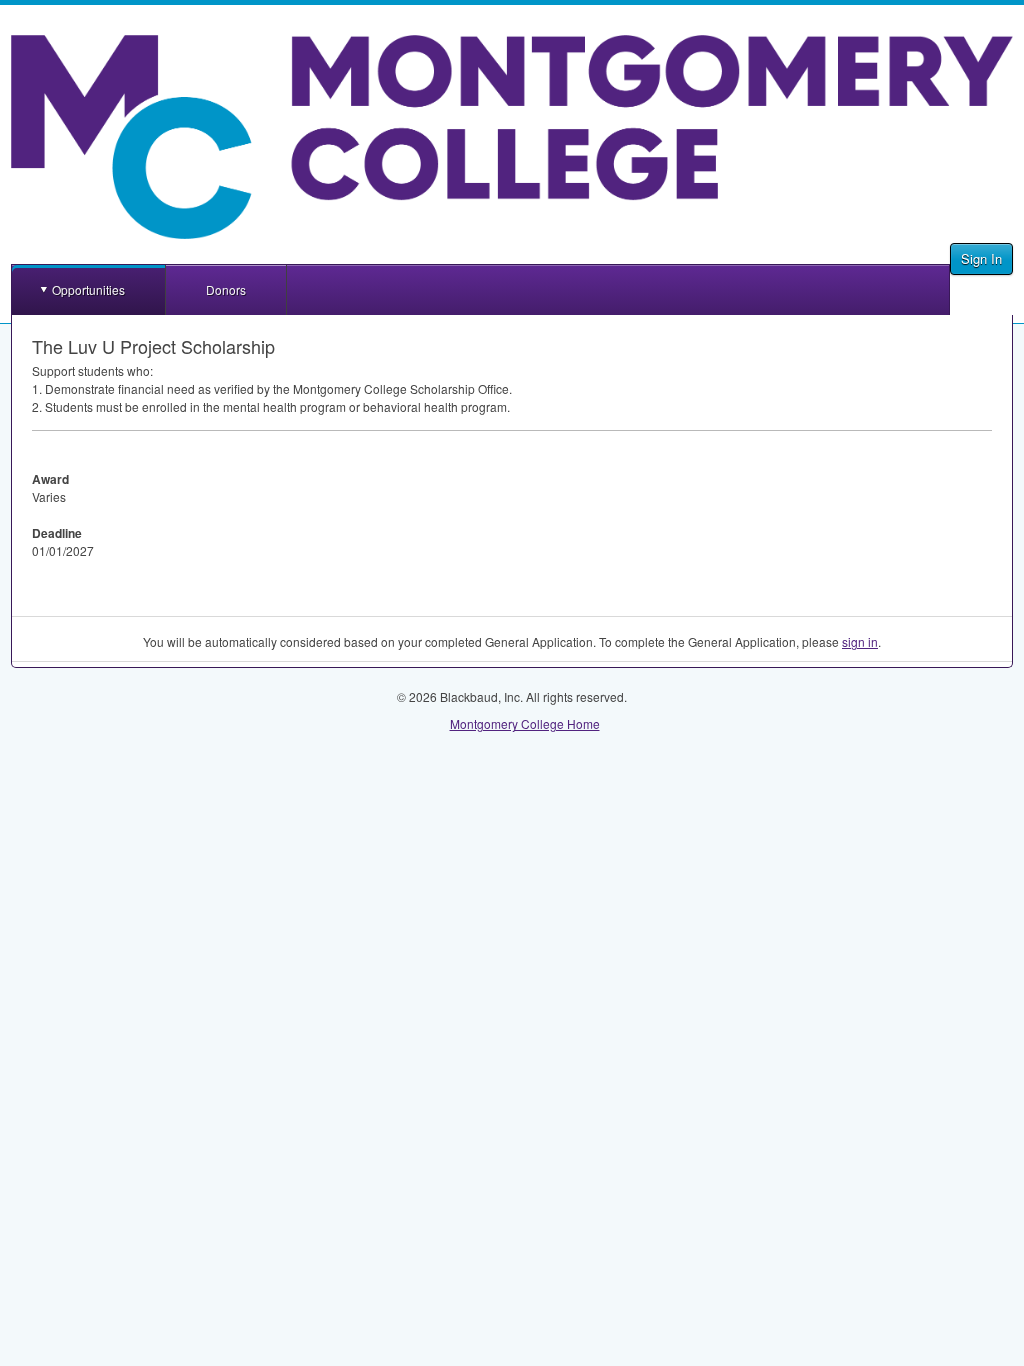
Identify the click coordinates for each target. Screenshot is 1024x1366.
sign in (860, 641)
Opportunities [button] (88, 289)
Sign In (981, 258)
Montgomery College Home (525, 723)
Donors (226, 289)
